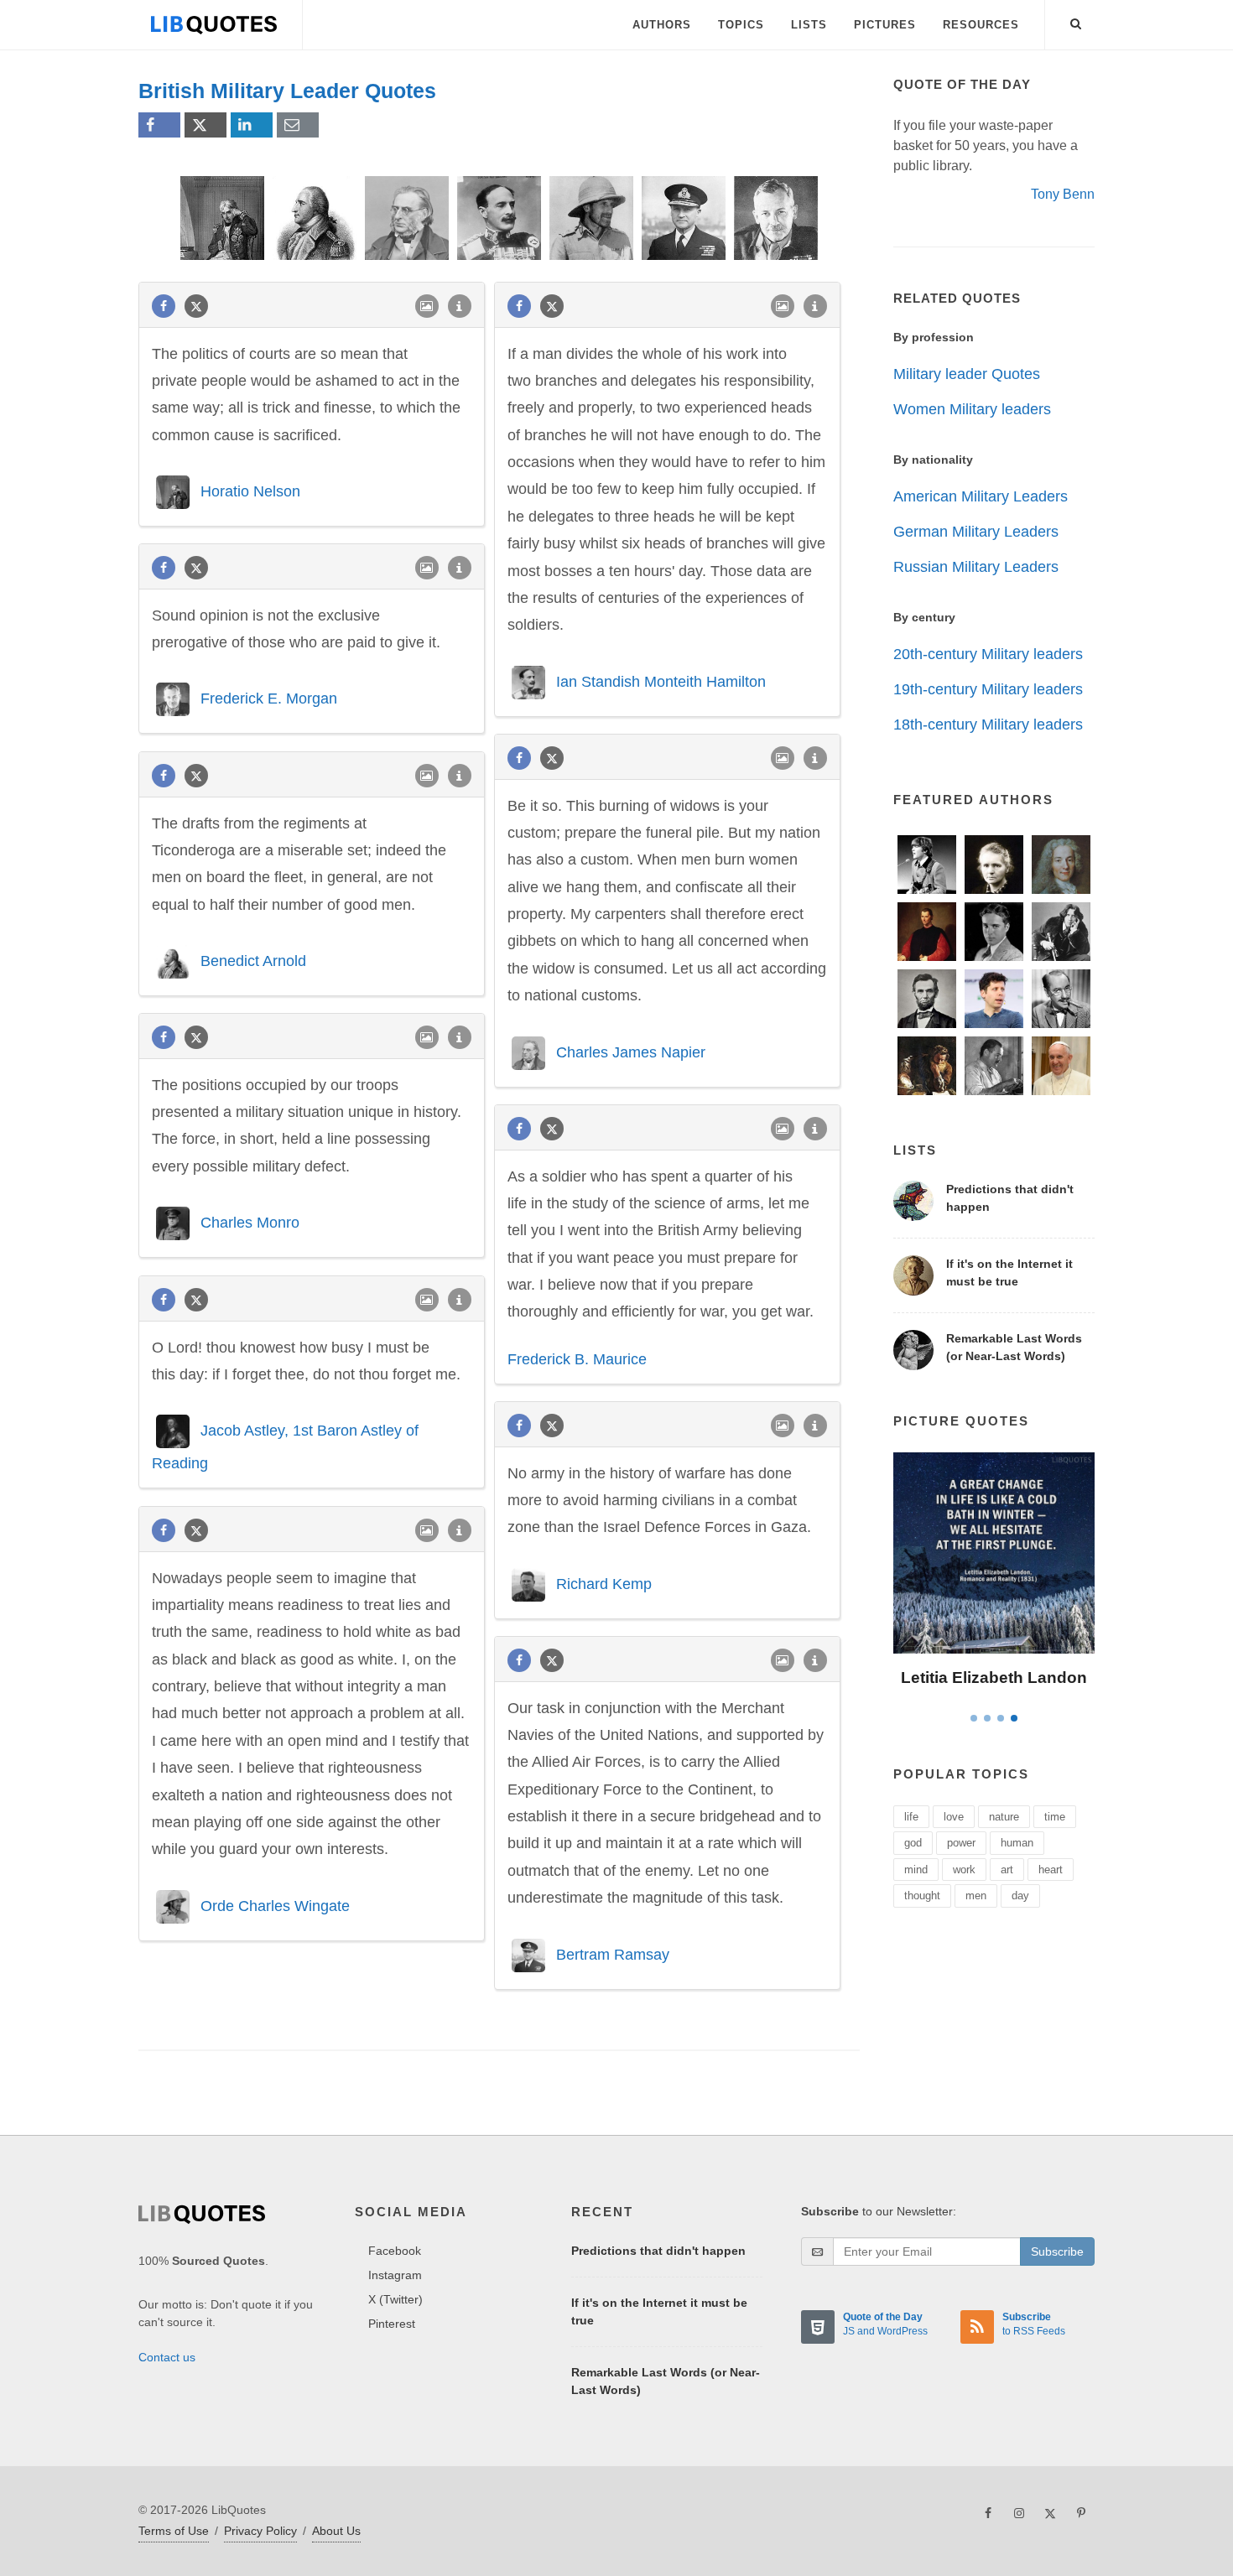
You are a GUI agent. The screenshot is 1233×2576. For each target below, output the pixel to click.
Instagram (395, 2275)
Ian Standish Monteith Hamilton (661, 682)
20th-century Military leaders (988, 654)
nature (1004, 1817)
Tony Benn (1063, 194)
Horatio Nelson (250, 491)
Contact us (167, 2357)
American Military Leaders (981, 496)
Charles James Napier (631, 1052)
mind (916, 1870)
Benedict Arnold (253, 961)
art (1007, 1870)
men (976, 1896)
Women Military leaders (972, 409)
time (1055, 1817)
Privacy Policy (260, 2531)
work (964, 1870)
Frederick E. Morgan (269, 699)
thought (922, 1896)
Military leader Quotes (967, 374)
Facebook (395, 2251)
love (954, 1817)
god (913, 1843)
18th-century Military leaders (988, 724)
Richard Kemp (604, 1583)
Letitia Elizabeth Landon (994, 1678)
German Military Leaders (976, 532)
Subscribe (1057, 2251)
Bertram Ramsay (613, 1954)
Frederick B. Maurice (577, 1359)
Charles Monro (250, 1223)
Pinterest (392, 2324)
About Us (336, 2531)
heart (1051, 1870)
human (1017, 1843)
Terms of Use (174, 2531)
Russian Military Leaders (976, 567)
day (1020, 1896)
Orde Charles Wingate (275, 1906)
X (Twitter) (395, 2299)
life (911, 1817)
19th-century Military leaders (988, 689)
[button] (1076, 21)
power (961, 1843)
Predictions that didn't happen (658, 2251)
